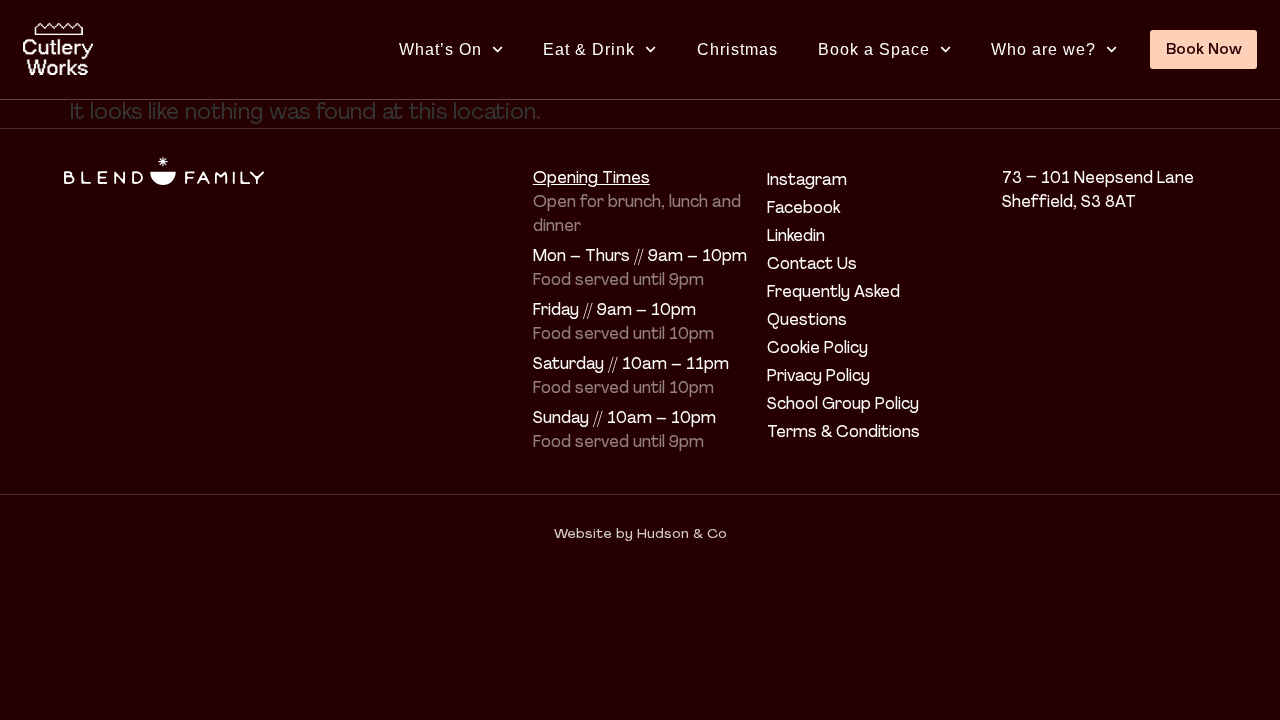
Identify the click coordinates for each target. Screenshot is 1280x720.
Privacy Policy (818, 377)
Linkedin (796, 237)
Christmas (737, 49)
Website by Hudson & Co (640, 534)
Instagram (807, 181)
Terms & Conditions (843, 433)
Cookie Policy (817, 349)
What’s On (440, 49)
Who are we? (1043, 49)
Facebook (803, 209)
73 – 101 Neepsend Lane (1098, 179)
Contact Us (812, 265)
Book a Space (874, 49)
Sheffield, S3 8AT (1069, 203)
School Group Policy (843, 405)
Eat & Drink (589, 49)
